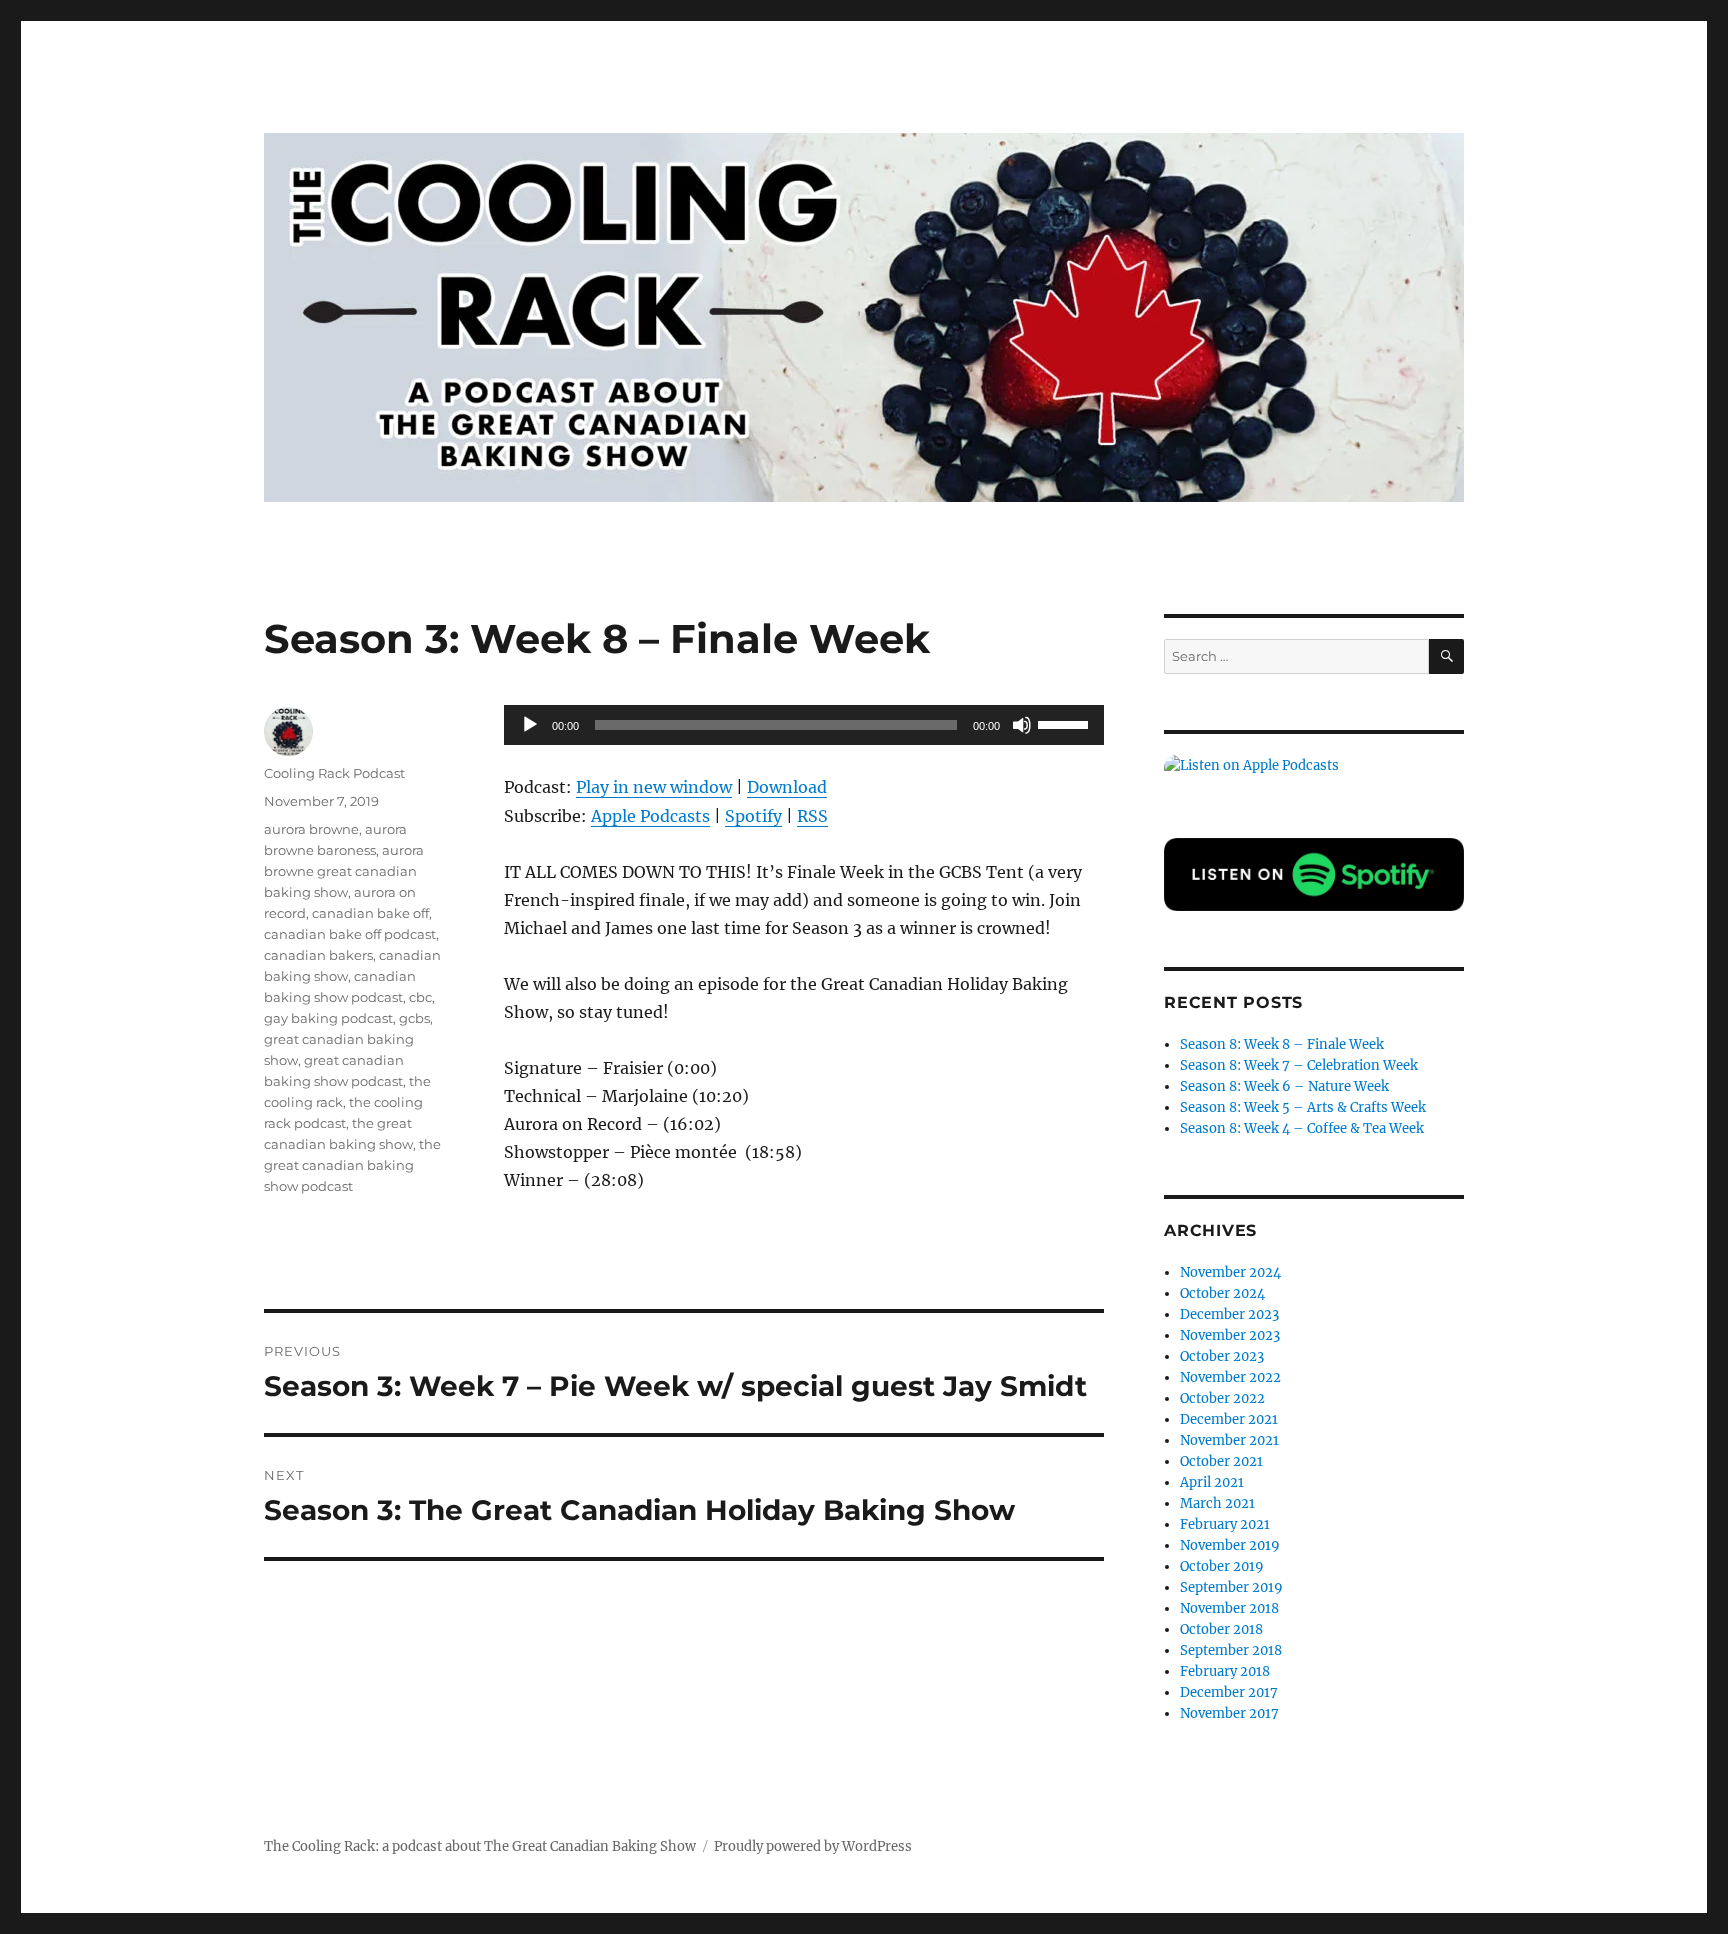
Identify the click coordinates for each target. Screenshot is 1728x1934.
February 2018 (1225, 1671)
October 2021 (1221, 1461)
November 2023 (1230, 1335)
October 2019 (1222, 1566)
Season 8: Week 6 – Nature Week (1284, 1086)
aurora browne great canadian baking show (344, 871)
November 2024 (1230, 1272)
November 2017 (1229, 1713)
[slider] (1066, 723)
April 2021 (1212, 1482)
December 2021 (1229, 1419)
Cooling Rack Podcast (334, 773)
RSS (812, 816)
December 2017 (1229, 1692)
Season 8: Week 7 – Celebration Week (1299, 1065)
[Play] (530, 725)
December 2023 (1229, 1314)
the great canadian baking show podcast (352, 1165)
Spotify (753, 816)
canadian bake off (370, 913)
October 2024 (1222, 1293)
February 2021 (1225, 1524)
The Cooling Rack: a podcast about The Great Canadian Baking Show (480, 1846)
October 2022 (1222, 1398)
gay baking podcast (328, 1018)
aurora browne (311, 829)
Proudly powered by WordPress (813, 1846)
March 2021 (1217, 1503)
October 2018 (1221, 1629)
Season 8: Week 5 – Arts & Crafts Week (1303, 1107)
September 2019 (1231, 1587)
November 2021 (1229, 1440)
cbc (420, 997)
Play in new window (654, 787)
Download (787, 787)
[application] (804, 725)
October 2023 (1222, 1356)
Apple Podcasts (650, 816)
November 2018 (1229, 1608)
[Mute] (1022, 725)
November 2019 (1230, 1545)
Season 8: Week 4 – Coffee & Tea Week (1302, 1128)
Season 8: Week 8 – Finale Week (1282, 1044)
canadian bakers (318, 955)
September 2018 (1231, 1650)
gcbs (414, 1018)
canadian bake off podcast (350, 934)
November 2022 (1230, 1377)
